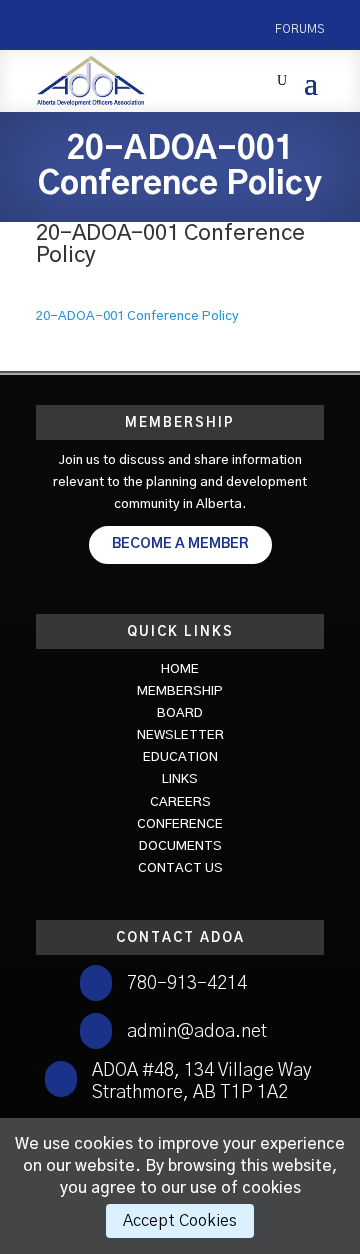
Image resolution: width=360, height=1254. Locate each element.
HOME (180, 669)
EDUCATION (180, 757)
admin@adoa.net (197, 1032)
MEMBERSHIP (180, 691)
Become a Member (180, 544)
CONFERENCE (180, 824)
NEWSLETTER (180, 735)
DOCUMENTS (180, 846)
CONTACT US (180, 868)
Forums (299, 29)
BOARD (180, 713)
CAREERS (180, 802)
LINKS (180, 779)
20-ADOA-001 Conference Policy (137, 316)
